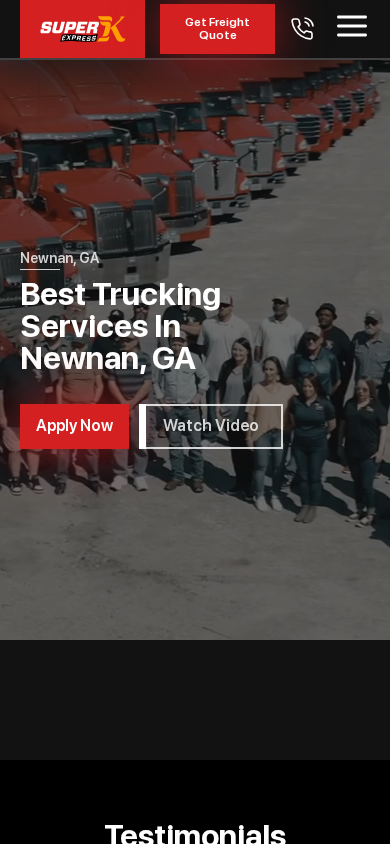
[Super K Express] (82, 29)
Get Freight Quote (217, 28)
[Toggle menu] (352, 26)
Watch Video (211, 425)
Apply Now (74, 425)
